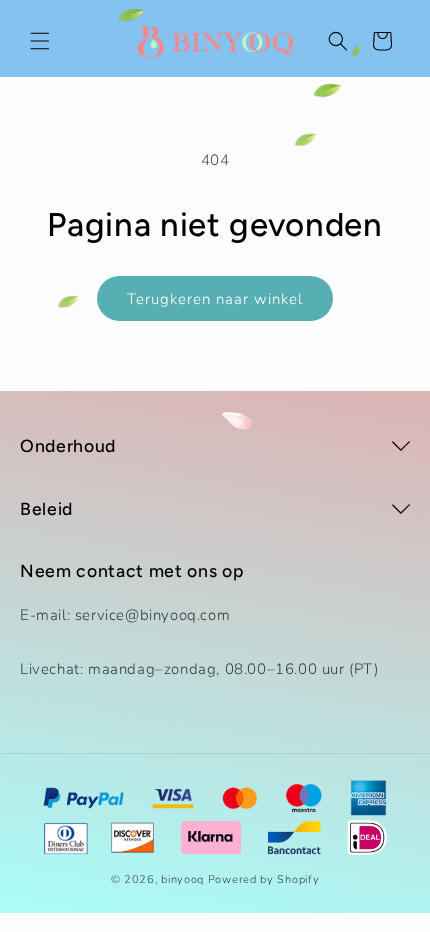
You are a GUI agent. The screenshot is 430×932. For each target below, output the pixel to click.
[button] (40, 41)
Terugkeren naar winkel (215, 299)
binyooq (182, 879)
